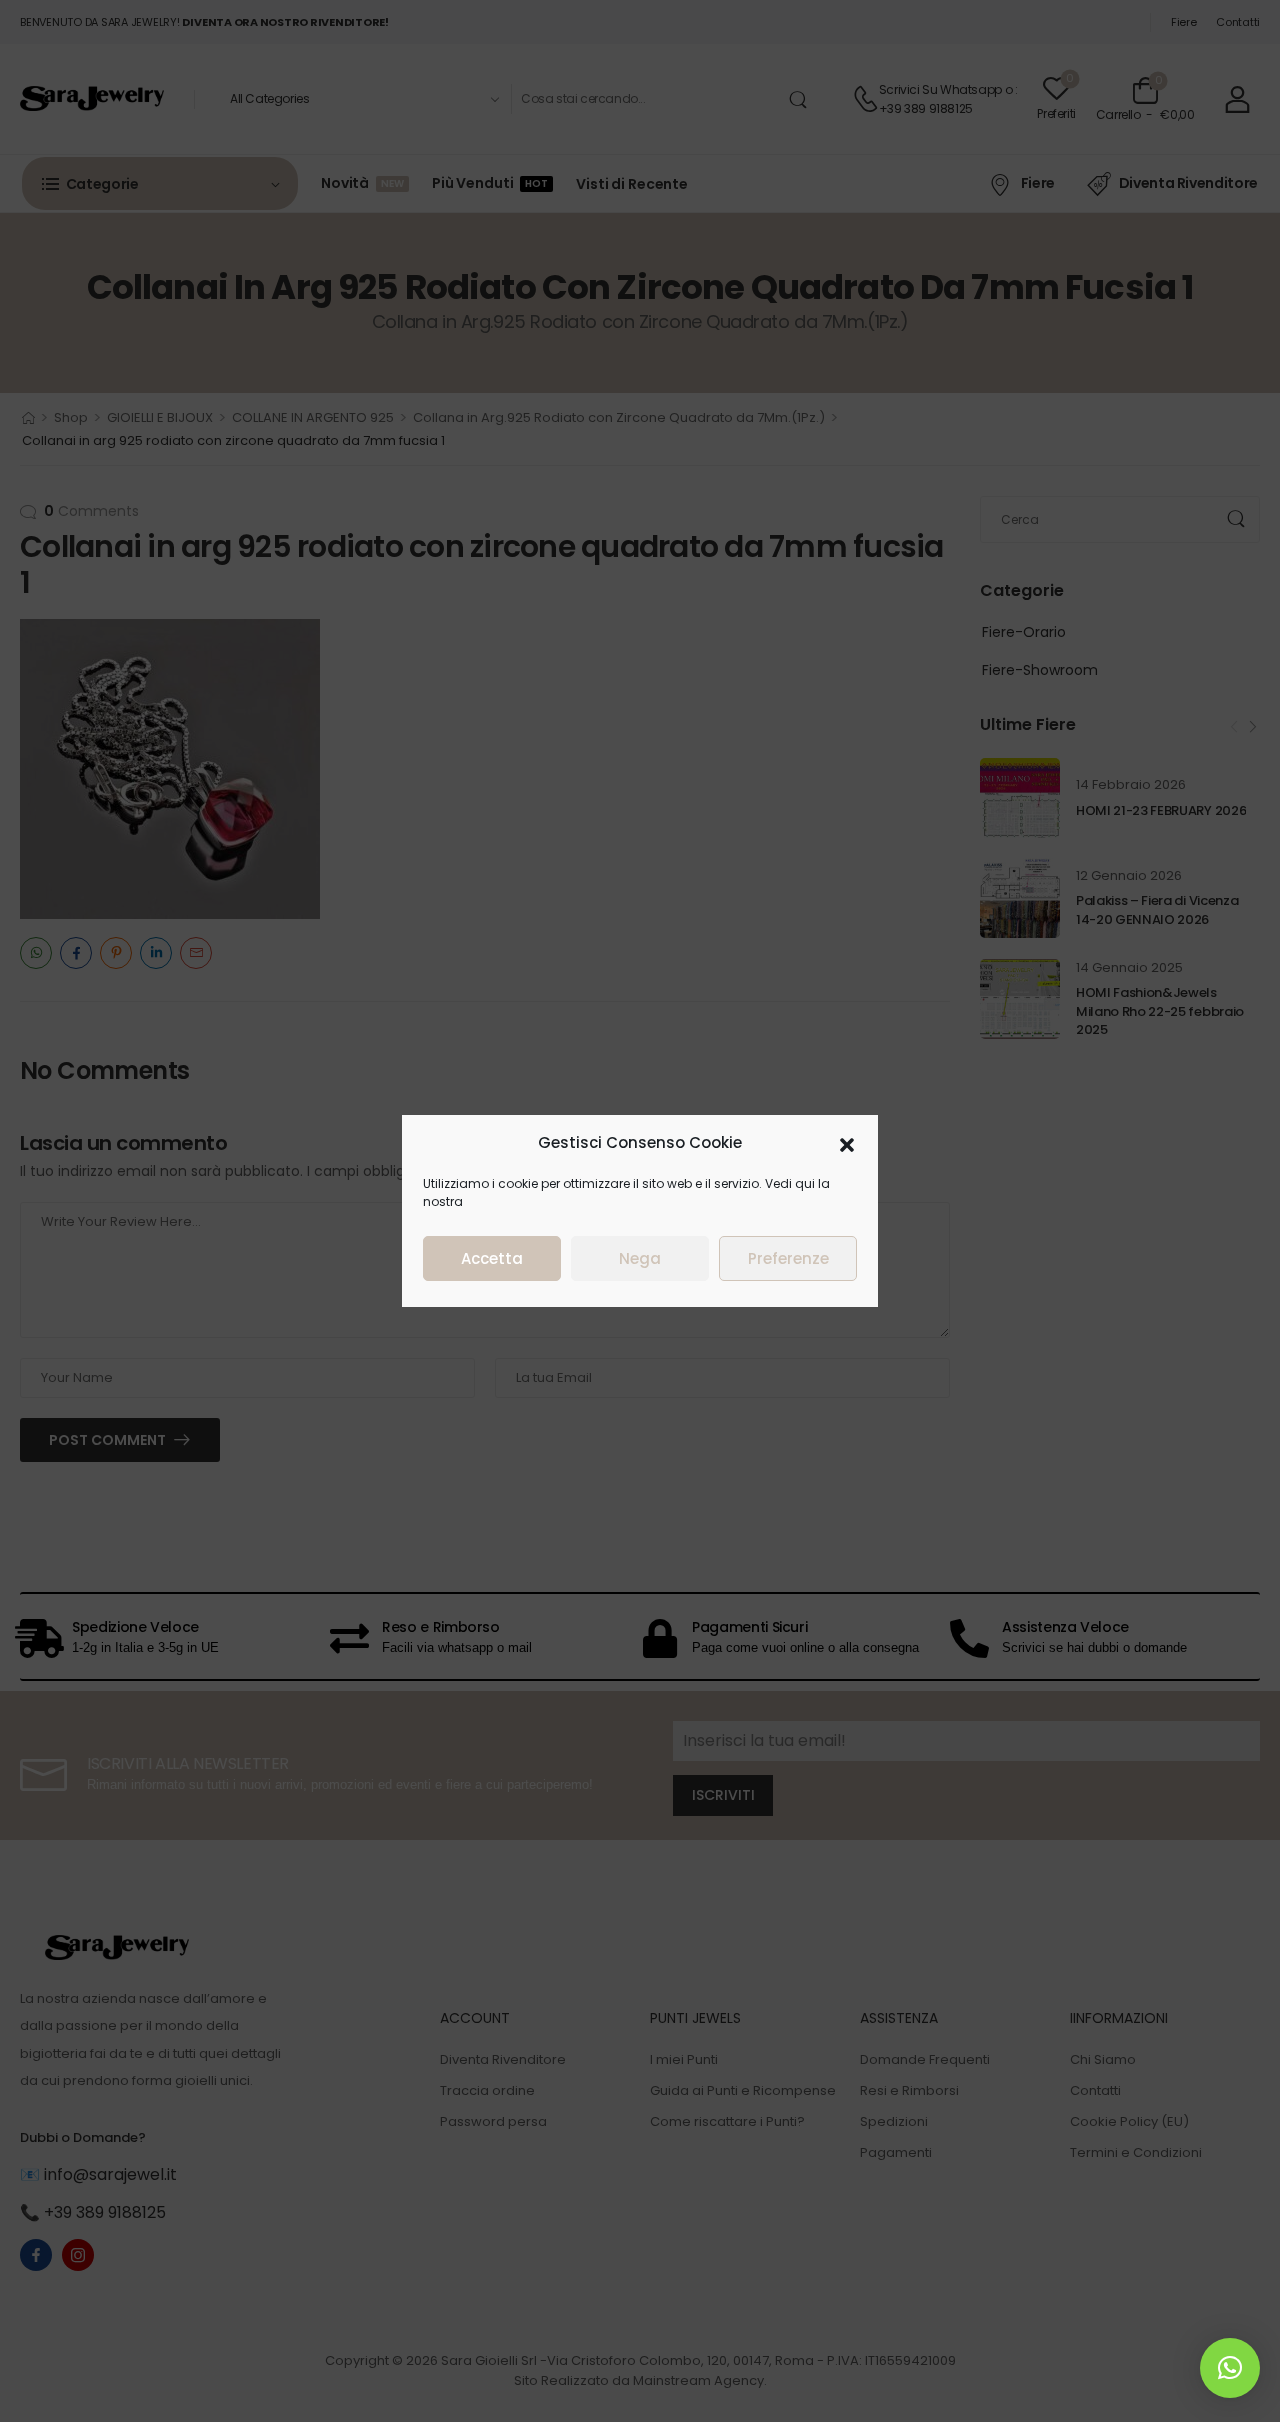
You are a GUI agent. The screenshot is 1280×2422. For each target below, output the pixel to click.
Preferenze (788, 1258)
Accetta (492, 1258)
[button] (847, 1143)
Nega (640, 1258)
